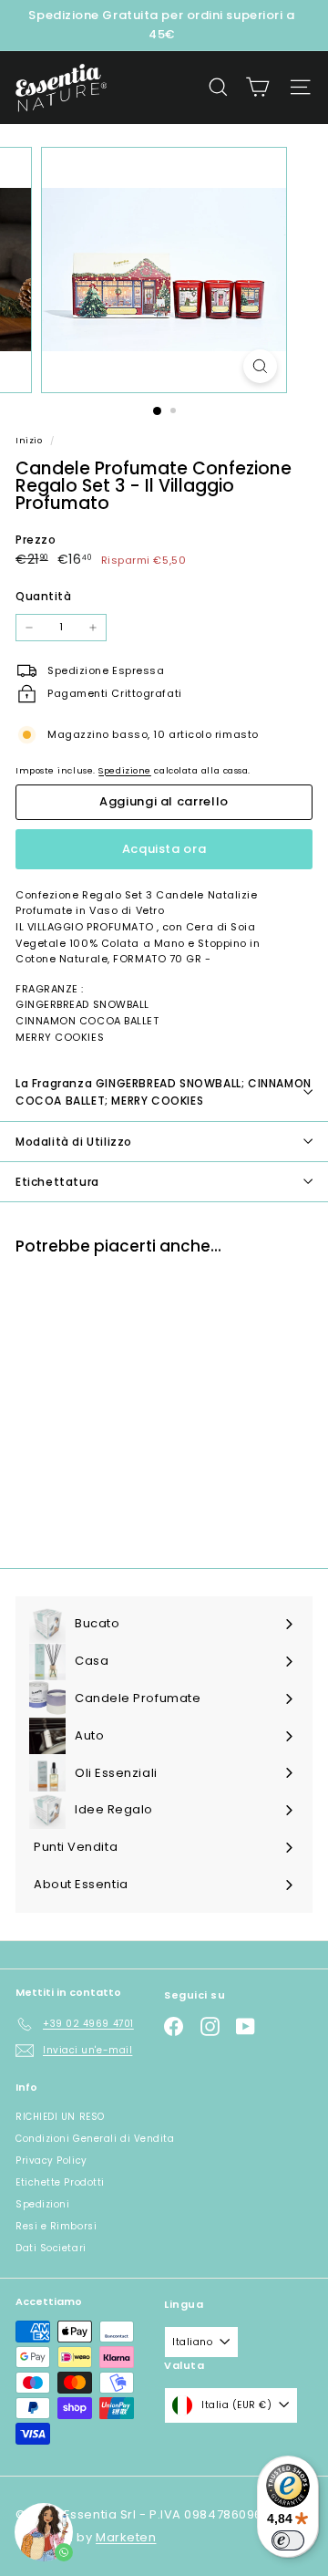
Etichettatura (57, 1182)
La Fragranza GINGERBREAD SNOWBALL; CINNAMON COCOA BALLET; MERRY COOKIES (164, 1092)
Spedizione (125, 770)
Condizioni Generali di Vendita (95, 2139)
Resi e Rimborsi (56, 2226)
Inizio (31, 440)
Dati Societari (51, 2248)
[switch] (288, 2540)
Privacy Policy (51, 2161)
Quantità (43, 596)
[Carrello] (257, 87)
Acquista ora (164, 849)
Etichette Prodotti (60, 2182)
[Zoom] (260, 366)
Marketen (126, 2537)
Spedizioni (43, 2204)
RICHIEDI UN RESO (60, 2117)
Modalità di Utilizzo (74, 1142)
